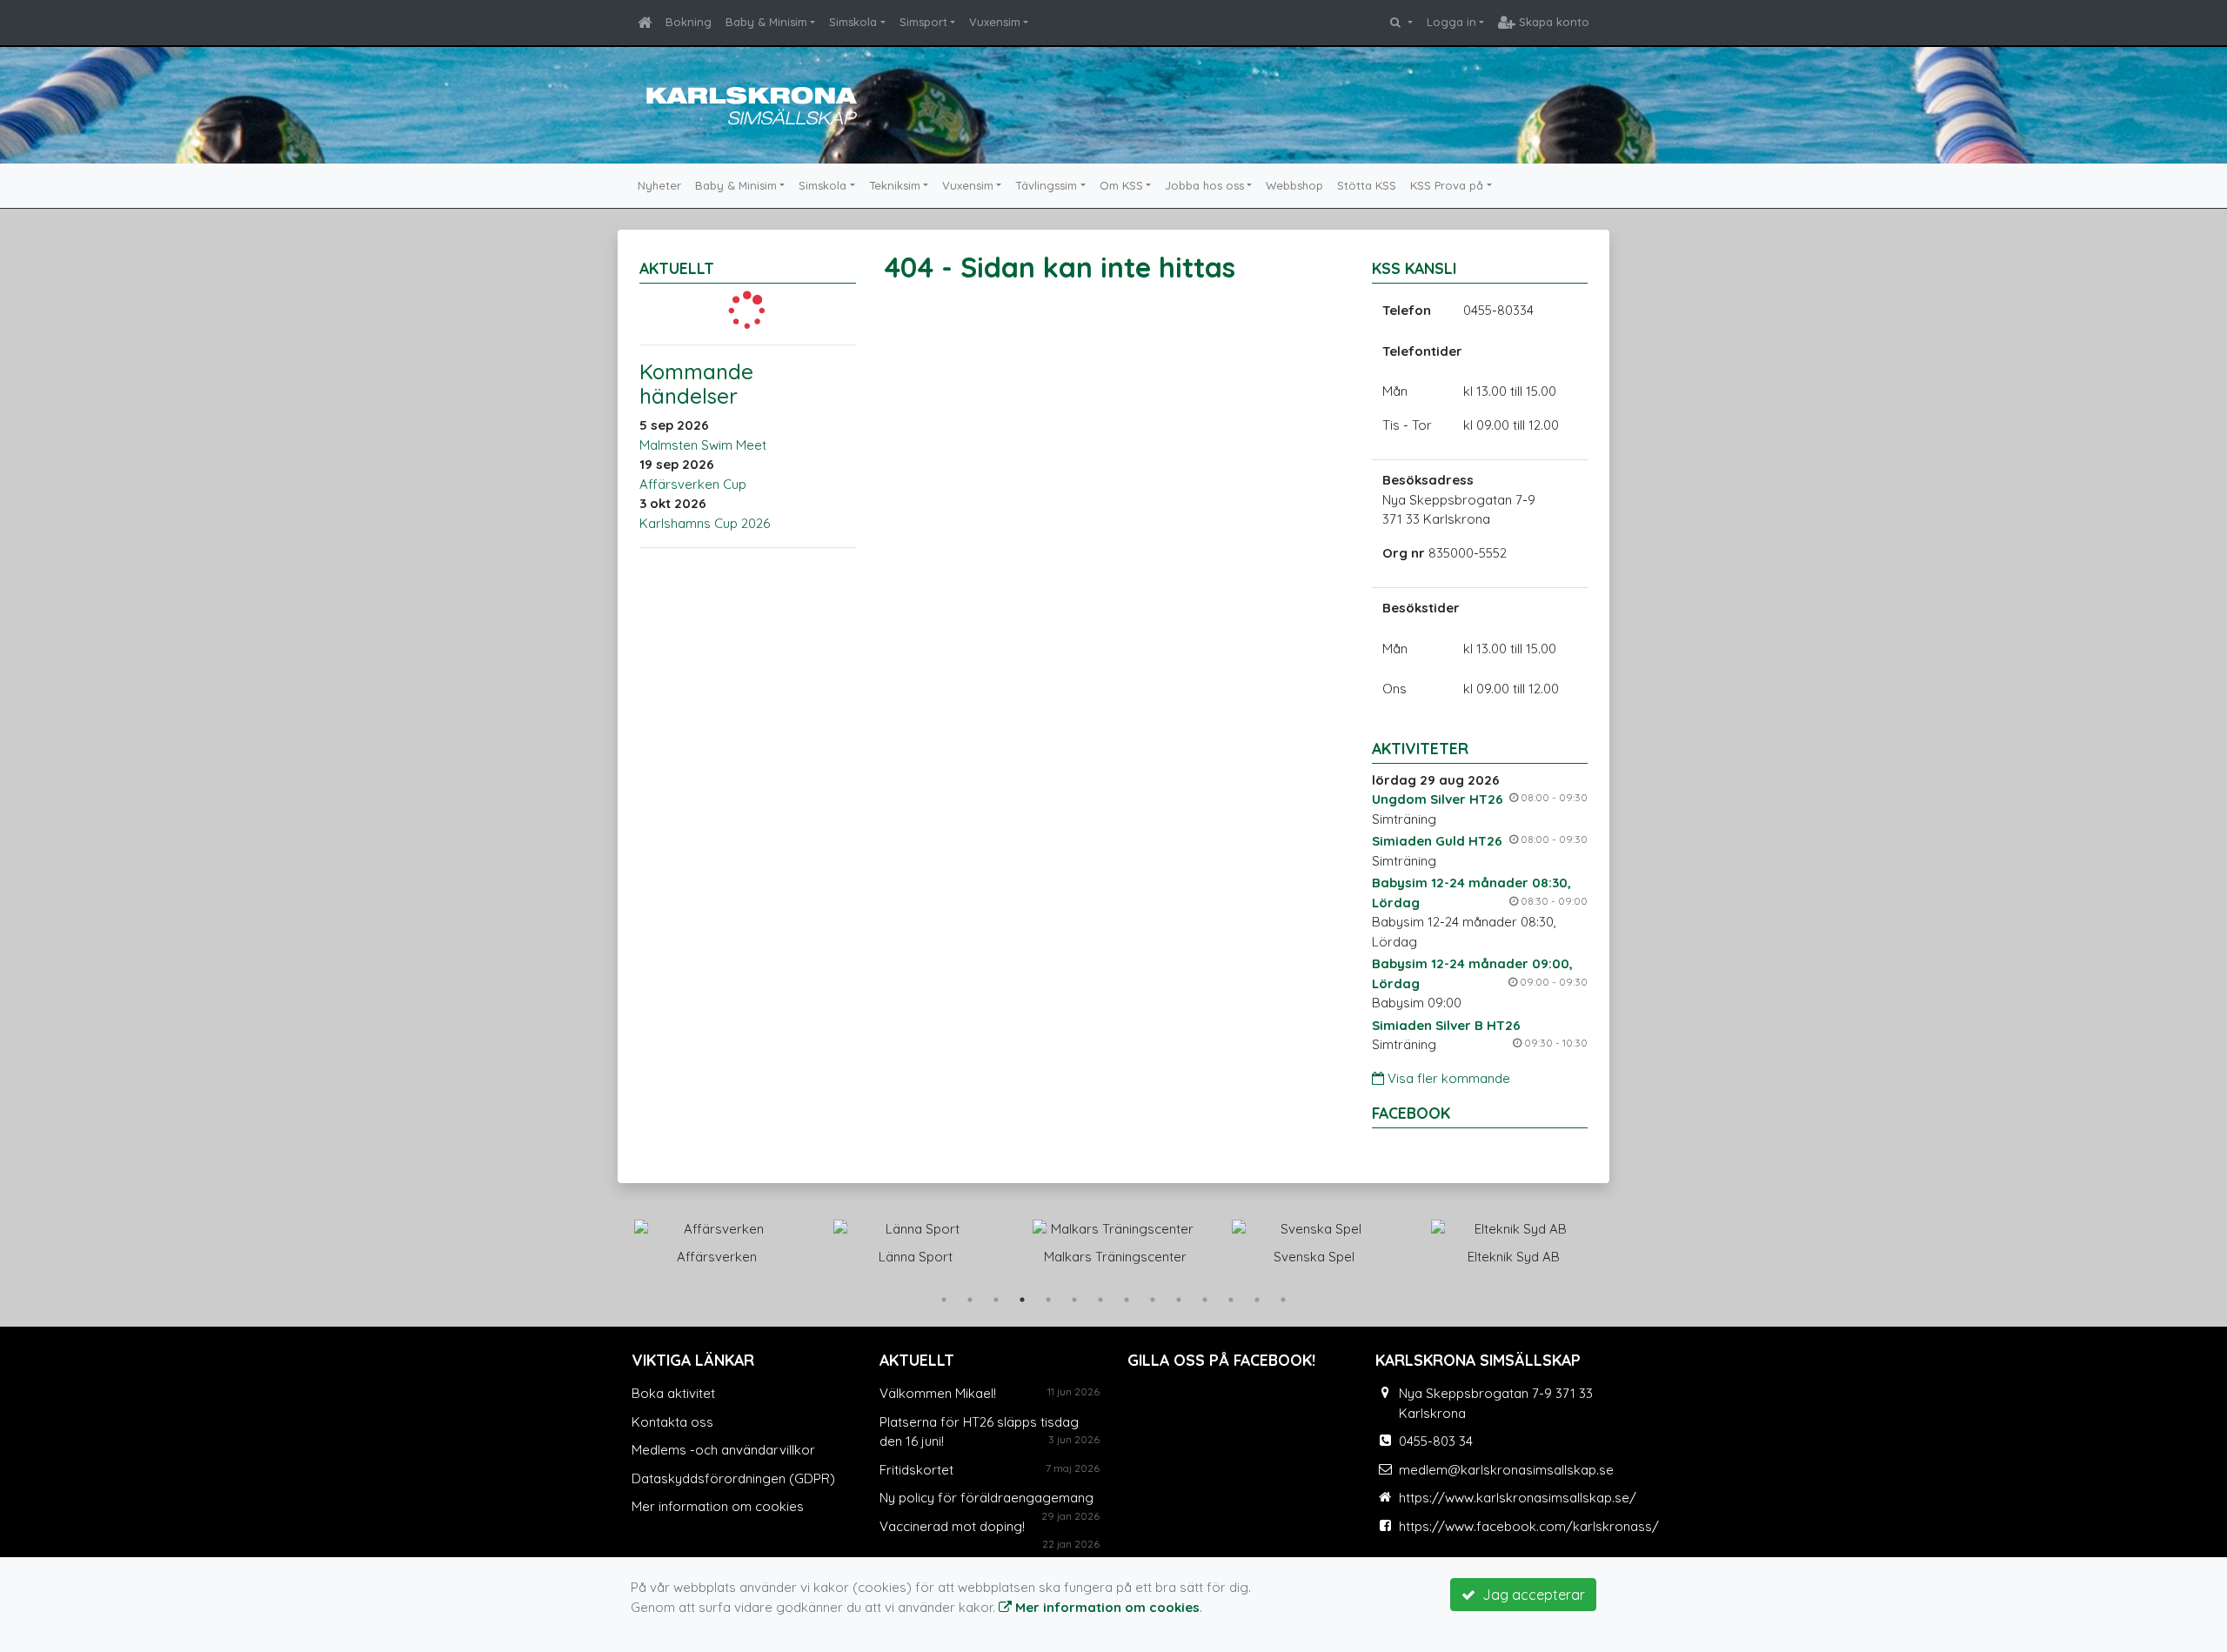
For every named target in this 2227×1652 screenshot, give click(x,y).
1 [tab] (944, 1300)
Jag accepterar (1530, 1595)
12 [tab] (1231, 1300)
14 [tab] (1283, 1300)
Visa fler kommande (1447, 1078)
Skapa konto (1552, 22)
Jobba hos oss (1204, 185)
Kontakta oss (672, 1422)
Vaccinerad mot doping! (952, 1526)
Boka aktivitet (673, 1393)
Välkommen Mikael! (938, 1393)
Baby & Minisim (766, 22)
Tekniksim (895, 185)
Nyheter (659, 185)
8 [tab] (1127, 1300)
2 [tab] (970, 1300)
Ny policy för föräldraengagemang (986, 1498)
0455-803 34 (1436, 1441)
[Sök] (1401, 23)
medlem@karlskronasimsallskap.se (1506, 1470)
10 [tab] (1179, 1300)
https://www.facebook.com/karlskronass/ (1529, 1526)
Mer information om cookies (718, 1506)
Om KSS (1121, 185)
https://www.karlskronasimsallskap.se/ (1518, 1498)
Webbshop (1294, 185)
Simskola (853, 22)
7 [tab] (1100, 1300)
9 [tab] (1153, 1300)
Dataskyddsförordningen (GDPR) (733, 1478)
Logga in (1451, 22)
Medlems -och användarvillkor (723, 1450)
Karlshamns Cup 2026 (705, 523)
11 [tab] (1205, 1300)
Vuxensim (995, 22)
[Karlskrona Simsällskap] (748, 103)
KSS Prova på (1447, 185)
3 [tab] (996, 1300)
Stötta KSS (1367, 185)
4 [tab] (1022, 1300)
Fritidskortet (916, 1470)
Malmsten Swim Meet (703, 445)
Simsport (923, 22)
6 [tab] (1074, 1300)
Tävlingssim (1046, 185)
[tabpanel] (716, 1239)
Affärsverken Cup (693, 484)
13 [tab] (1257, 1300)
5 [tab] (1048, 1300)
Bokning (689, 22)
